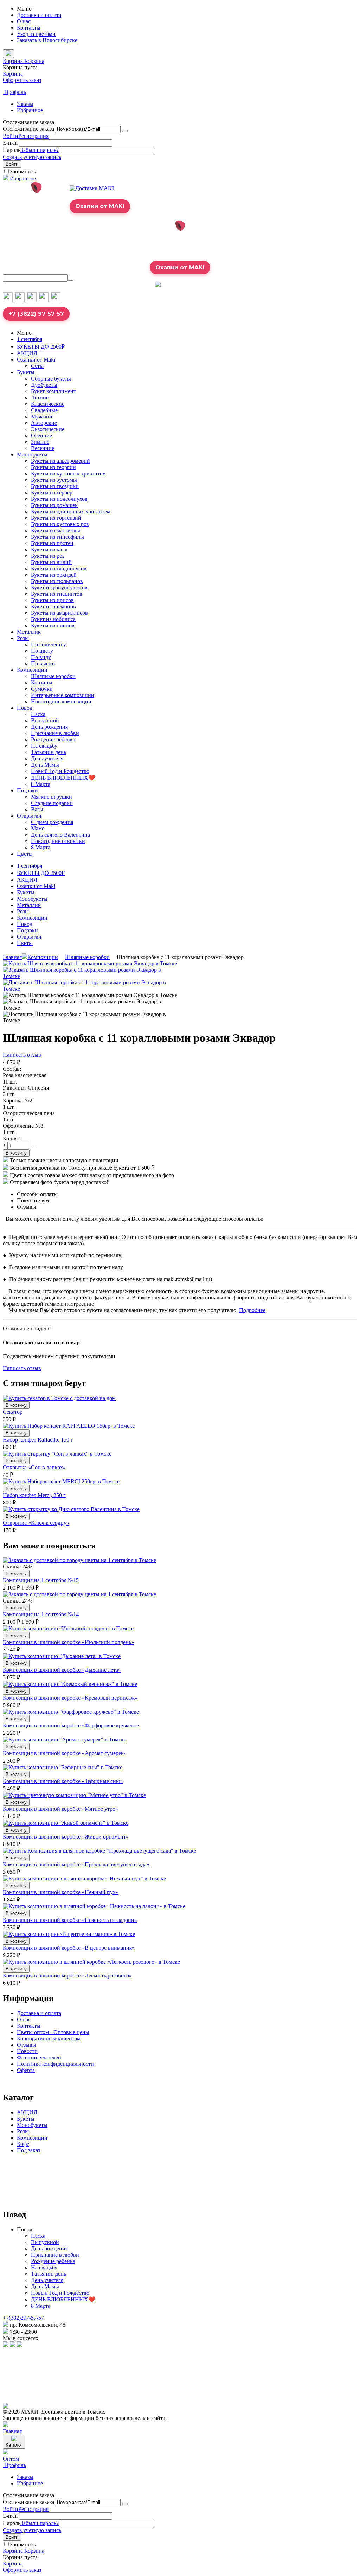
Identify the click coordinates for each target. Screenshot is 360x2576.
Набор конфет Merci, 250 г (34, 1495)
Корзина (13, 74)
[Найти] (71, 280)
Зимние (40, 442)
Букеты (26, 372)
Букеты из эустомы (54, 480)
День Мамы (45, 765)
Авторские (44, 423)
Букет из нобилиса (53, 619)
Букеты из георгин (53, 467)
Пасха (38, 714)
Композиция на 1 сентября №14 (41, 1614)
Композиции (32, 670)
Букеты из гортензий (56, 518)
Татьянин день (49, 752)
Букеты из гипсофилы (57, 537)
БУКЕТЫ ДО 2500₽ (41, 347)
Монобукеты (32, 455)
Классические (48, 404)
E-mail (10, 143)
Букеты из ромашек (54, 505)
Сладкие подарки (52, 803)
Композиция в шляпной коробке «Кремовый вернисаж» (70, 1698)
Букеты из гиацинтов (57, 594)
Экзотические (48, 429)
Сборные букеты (51, 379)
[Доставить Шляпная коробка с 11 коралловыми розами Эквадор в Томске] (91, 989)
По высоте (44, 663)
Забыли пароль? (40, 150)
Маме (38, 828)
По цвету (42, 651)
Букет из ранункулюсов (59, 587)
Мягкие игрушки (52, 797)
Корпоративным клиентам (49, 2038)
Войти (11, 136)
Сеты (37, 366)
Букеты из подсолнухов (59, 499)
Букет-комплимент (53, 391)
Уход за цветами (36, 34)
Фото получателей (39, 2057)
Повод (25, 708)
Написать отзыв (22, 1055)
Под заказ (28, 2150)
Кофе (23, 2144)
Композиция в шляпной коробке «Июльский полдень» (68, 1642)
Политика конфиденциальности (55, 2064)
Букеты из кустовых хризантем (68, 474)
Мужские (42, 417)
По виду (41, 657)
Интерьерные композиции (63, 695)
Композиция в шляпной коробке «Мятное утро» (60, 1809)
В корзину (16, 1153)
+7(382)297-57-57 (23, 2318)
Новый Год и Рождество (60, 771)
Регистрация (33, 136)
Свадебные (44, 410)
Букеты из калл (49, 549)
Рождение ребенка (53, 739)
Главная (12, 957)
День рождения (49, 727)
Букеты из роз (48, 556)
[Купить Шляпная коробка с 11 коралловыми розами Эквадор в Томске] (90, 963)
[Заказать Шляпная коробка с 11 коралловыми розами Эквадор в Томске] (91, 976)
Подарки (27, 790)
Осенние (41, 436)
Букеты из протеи (52, 543)
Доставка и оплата (39, 15)
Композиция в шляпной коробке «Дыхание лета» (62, 1670)
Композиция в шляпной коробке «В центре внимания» (69, 1948)
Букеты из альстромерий (60, 461)
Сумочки (42, 689)
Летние (40, 398)
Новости (27, 2051)
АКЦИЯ (27, 353)
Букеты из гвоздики (55, 486)
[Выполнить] (125, 131)
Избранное (30, 110)
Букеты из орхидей (54, 575)
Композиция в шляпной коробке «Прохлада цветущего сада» (76, 1864)
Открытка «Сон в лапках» (34, 1467)
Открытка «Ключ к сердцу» (36, 1523)
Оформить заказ (22, 80)
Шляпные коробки (53, 676)
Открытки (29, 816)
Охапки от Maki (36, 360)
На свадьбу (44, 746)
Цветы (25, 854)
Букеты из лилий (51, 562)
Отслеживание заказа (28, 129)
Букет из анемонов (53, 606)
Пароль (12, 150)
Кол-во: (12, 1139)
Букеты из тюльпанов (57, 581)
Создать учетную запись (32, 157)
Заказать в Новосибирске (47, 40)
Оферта (26, 2070)
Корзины (42, 682)
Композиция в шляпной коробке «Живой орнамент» (66, 1837)
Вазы (37, 809)
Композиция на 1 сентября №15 (41, 1580)
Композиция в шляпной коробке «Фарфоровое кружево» (71, 1725)
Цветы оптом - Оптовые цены (53, 2032)
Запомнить (23, 171)
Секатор (13, 1412)
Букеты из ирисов (52, 600)
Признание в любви (55, 733)
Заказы (25, 104)
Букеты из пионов (53, 625)
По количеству (49, 644)
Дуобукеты (44, 385)
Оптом (11, 2459)
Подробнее (252, 1310)
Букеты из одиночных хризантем (71, 512)
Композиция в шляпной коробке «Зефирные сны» (63, 1781)
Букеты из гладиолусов (59, 568)
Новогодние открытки (58, 841)
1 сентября (30, 339)
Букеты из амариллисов (59, 613)
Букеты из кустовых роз (60, 524)
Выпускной (45, 720)
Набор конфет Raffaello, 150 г (38, 1440)
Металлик (29, 632)
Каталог (14, 2445)
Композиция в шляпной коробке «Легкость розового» (67, 1976)
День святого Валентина (60, 835)
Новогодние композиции (61, 701)
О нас (24, 21)
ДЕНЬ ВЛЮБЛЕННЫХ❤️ (63, 778)
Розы (23, 638)
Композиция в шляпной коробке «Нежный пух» (61, 1892)
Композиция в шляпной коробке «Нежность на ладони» (70, 1920)
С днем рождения (52, 822)
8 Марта (41, 784)
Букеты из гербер (52, 493)
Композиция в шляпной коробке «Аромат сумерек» (65, 1753)
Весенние (43, 448)
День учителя (47, 758)
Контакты (29, 28)
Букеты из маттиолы (56, 530)
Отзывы (27, 2045)
